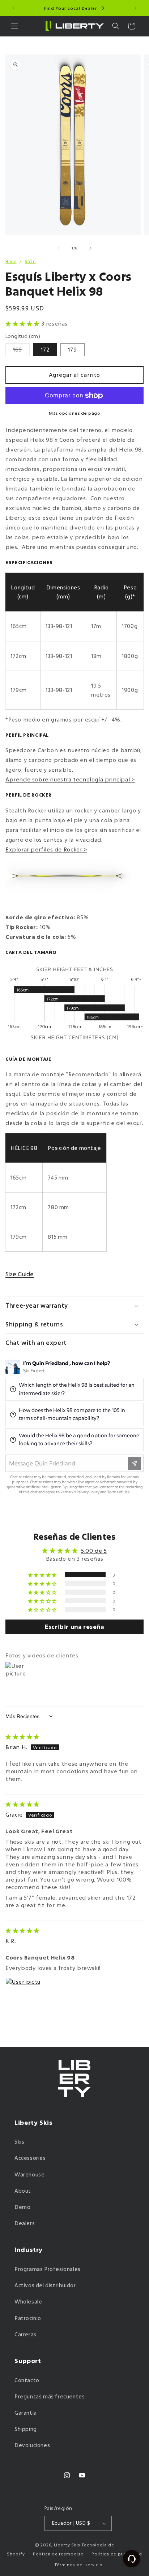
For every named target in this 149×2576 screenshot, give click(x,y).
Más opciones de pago (74, 413)
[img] (22, 1736)
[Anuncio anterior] (13, 8)
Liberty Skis (67, 2545)
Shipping (26, 2429)
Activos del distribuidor (45, 2285)
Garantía (26, 2413)
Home (11, 262)
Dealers (25, 2223)
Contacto (27, 2380)
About (23, 2191)
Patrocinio (28, 2318)
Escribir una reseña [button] (74, 1627)
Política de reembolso (58, 2554)
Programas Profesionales (48, 2269)
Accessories (30, 2158)
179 (73, 350)
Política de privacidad (117, 2554)
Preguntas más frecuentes (50, 2396)
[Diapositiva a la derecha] (90, 248)
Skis (19, 2142)
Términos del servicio (79, 2565)
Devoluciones (32, 2445)
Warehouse (29, 2174)
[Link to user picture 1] (23, 1995)
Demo (22, 2207)
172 (45, 350)
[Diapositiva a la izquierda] (59, 248)
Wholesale (28, 2302)
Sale (30, 262)
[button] (14, 26)
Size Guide (20, 1274)
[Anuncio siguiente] (136, 8)
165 (21, 351)
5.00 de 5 (94, 1551)
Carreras (25, 2334)
